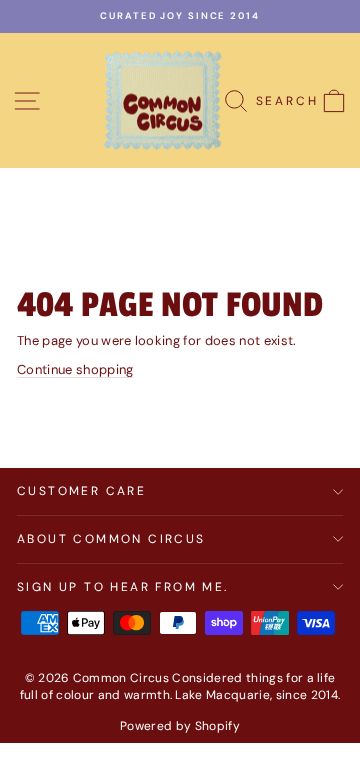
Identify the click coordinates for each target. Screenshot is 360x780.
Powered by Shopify (180, 726)
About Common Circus (111, 539)
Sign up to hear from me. (123, 587)
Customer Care (81, 491)
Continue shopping (75, 369)
